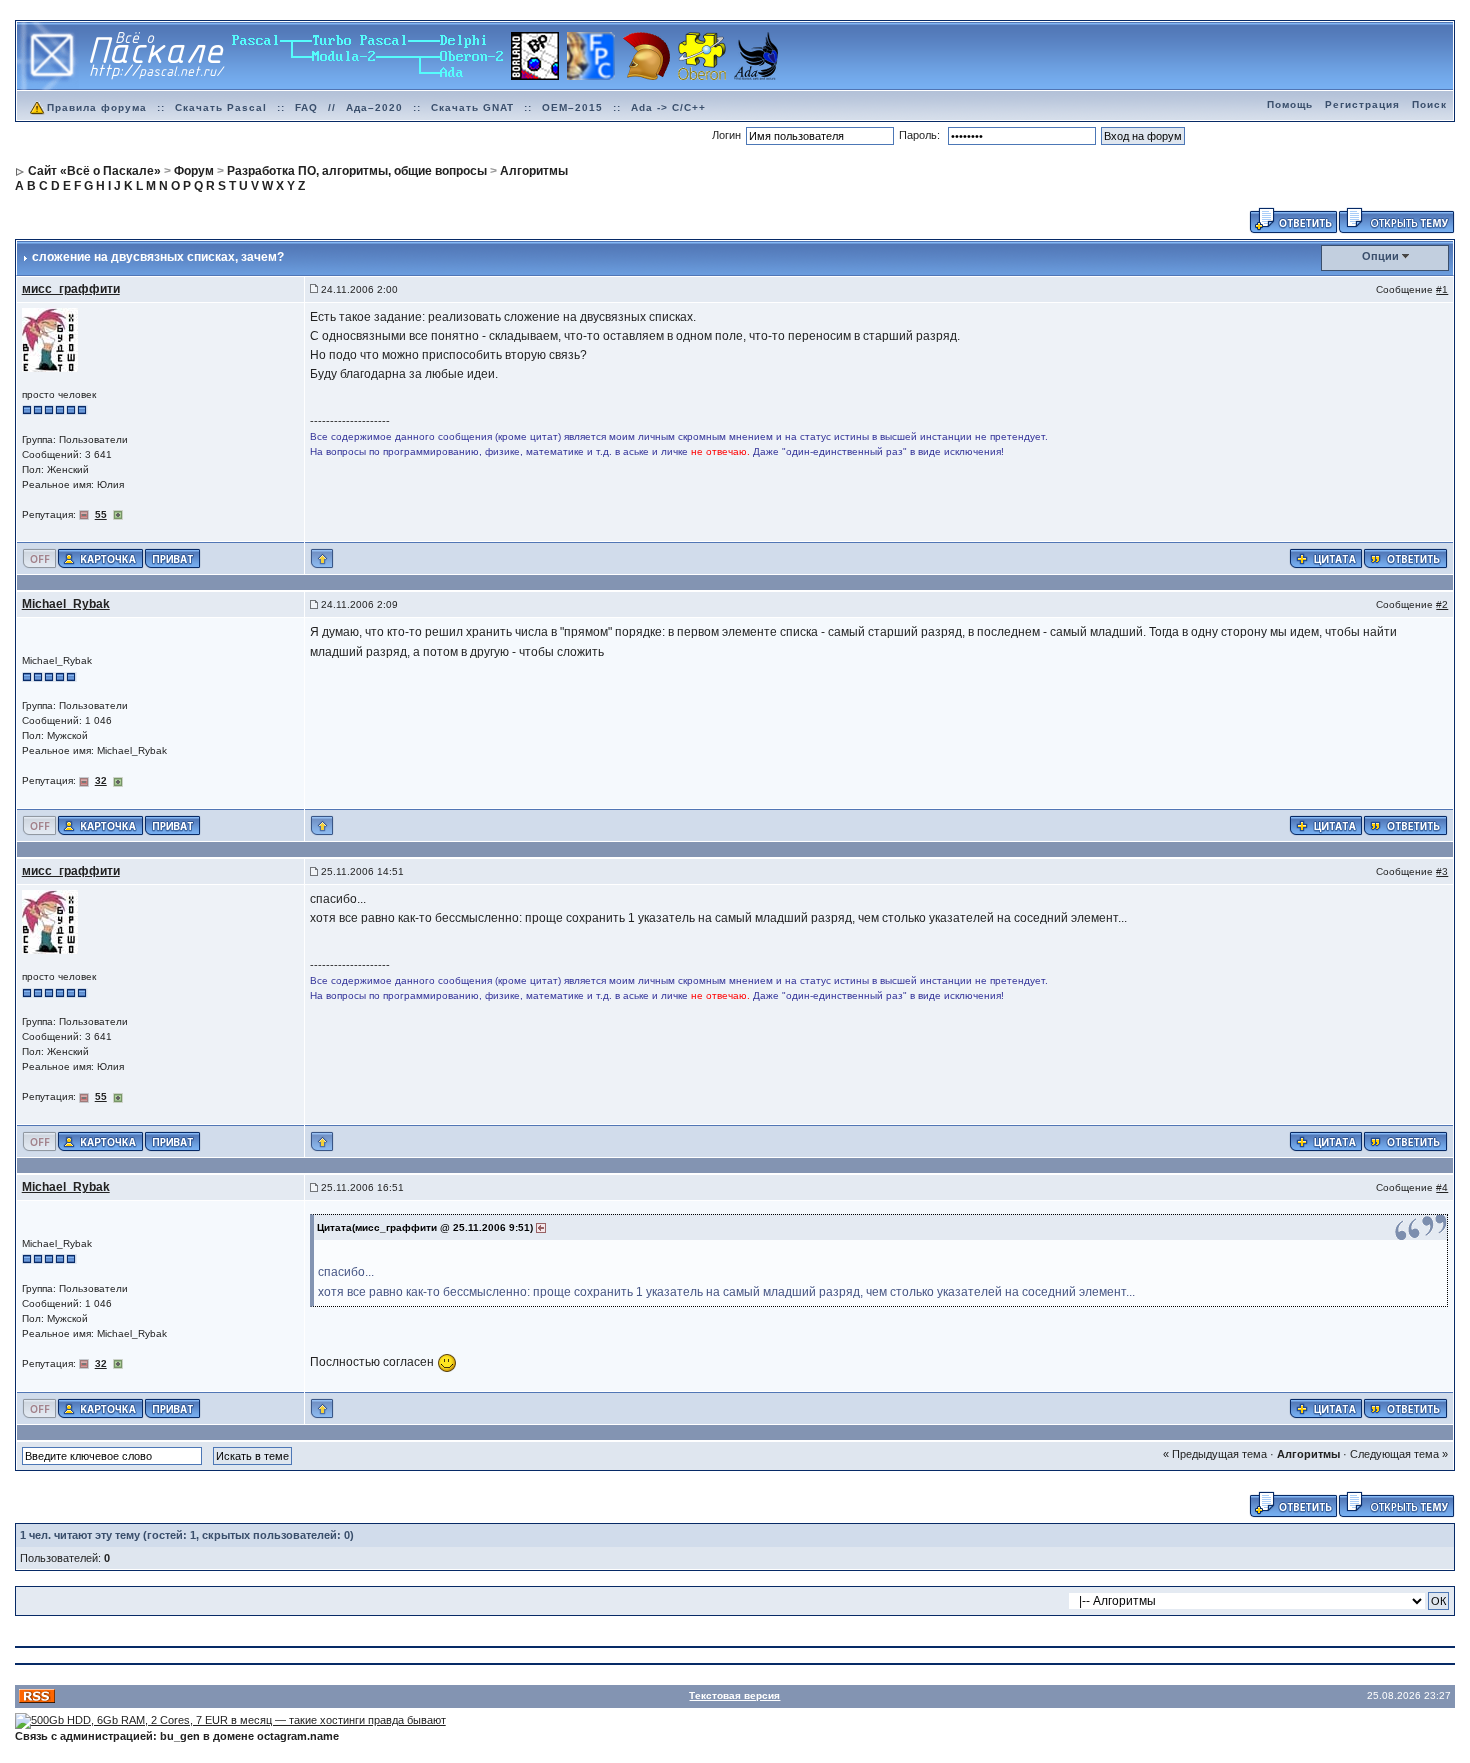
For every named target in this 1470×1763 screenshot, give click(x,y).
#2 (1442, 604)
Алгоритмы (1308, 1454)
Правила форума (97, 107)
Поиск (1429, 104)
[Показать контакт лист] (100, 558)
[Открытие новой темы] (1396, 219)
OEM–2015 (572, 107)
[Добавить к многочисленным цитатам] (1326, 558)
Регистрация (1362, 104)
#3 (1442, 871)
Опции (1380, 256)
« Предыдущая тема (1215, 1454)
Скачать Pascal (221, 107)
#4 (1442, 1187)
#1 (1442, 289)
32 (101, 780)
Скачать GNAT (472, 107)
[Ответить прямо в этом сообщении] (1405, 558)
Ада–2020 (374, 107)
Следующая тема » (1399, 1454)
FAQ (306, 107)
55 (101, 514)
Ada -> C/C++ (668, 107)
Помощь (1290, 104)
